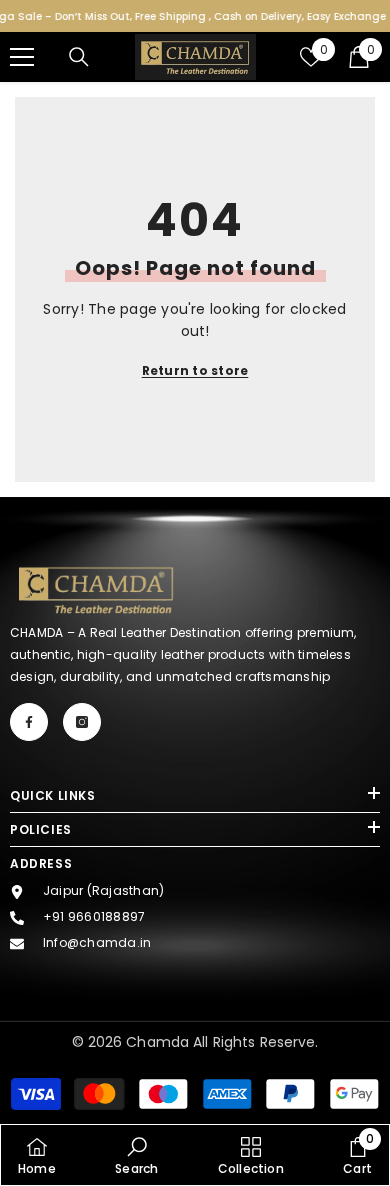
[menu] (22, 57)
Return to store (195, 370)
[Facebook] (29, 722)
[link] (136, 1155)
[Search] (79, 57)
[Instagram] (82, 722)
